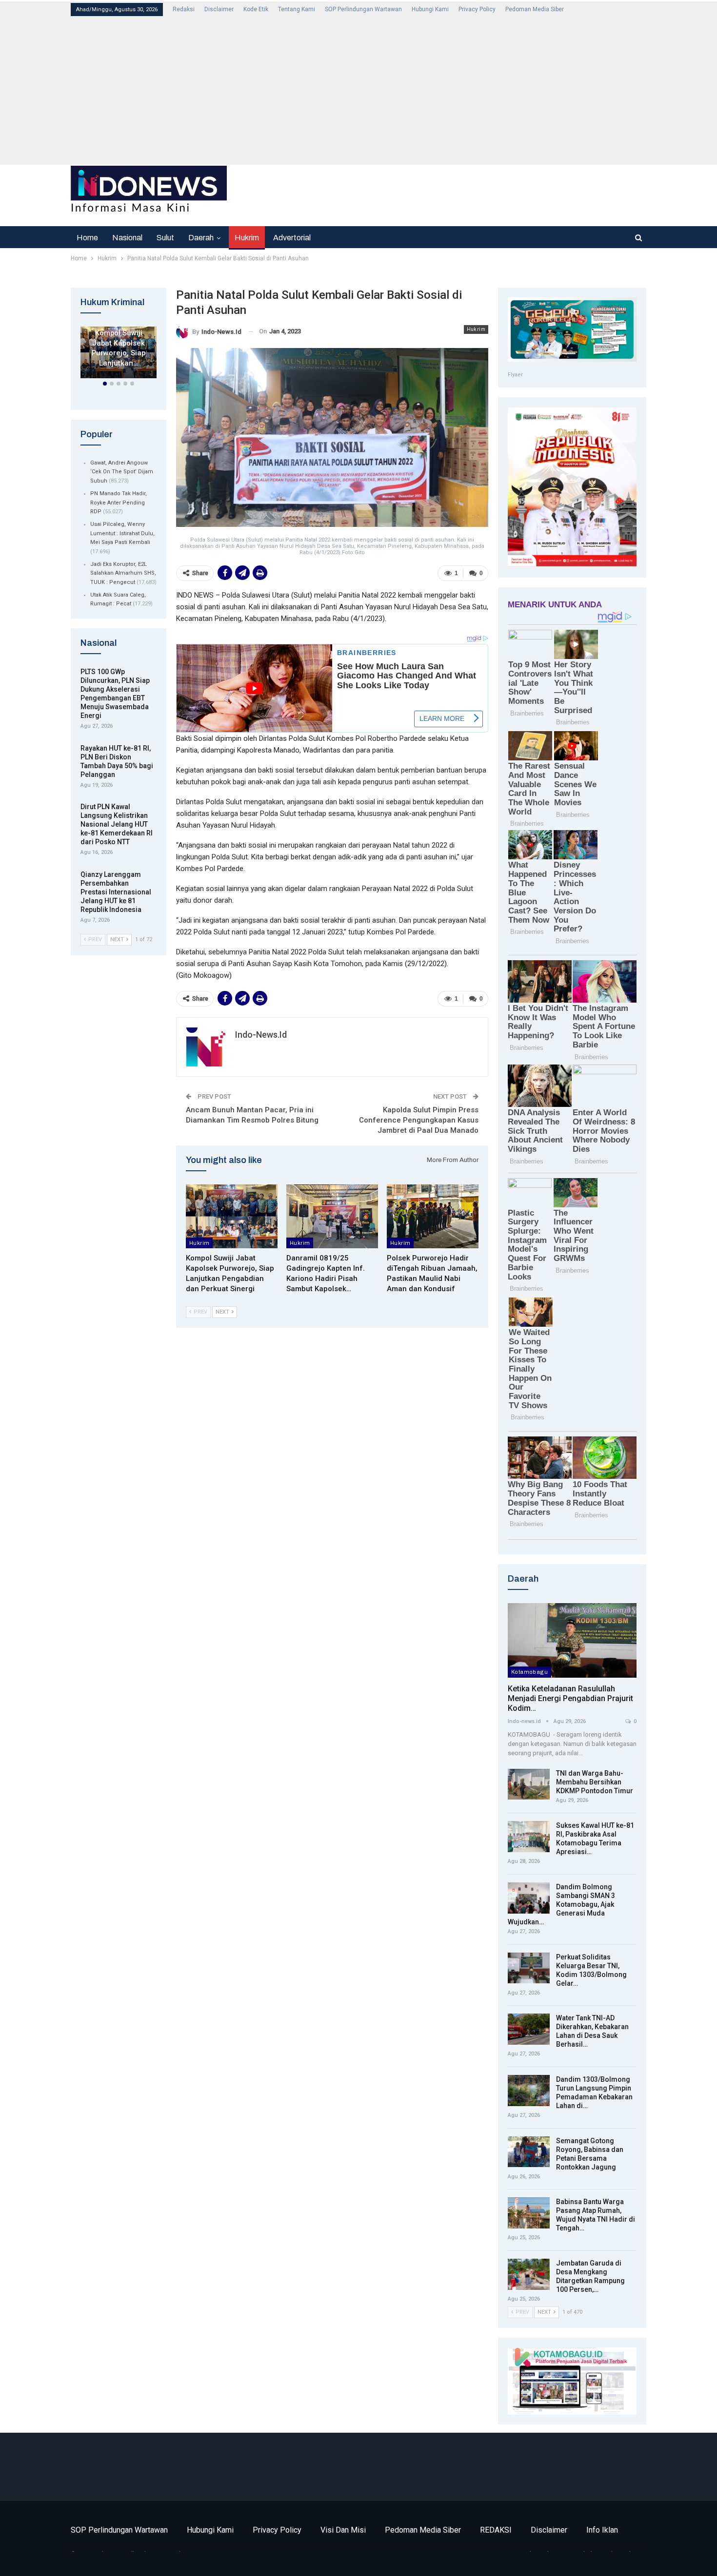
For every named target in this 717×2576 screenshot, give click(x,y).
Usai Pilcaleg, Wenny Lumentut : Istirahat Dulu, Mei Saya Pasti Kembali (122, 533)
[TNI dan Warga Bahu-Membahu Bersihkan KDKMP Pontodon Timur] (529, 1784)
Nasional (127, 238)
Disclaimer (219, 9)
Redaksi (184, 9)
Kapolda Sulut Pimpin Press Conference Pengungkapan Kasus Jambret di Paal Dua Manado (419, 1120)
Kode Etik (256, 9)
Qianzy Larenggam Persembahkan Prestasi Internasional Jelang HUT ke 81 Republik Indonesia (116, 892)
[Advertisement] (363, 90)
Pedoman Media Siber (535, 9)
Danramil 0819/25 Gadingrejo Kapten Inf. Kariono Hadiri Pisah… (119, 338)
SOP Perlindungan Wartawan (363, 9)
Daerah (201, 238)
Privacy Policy (477, 9)
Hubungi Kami (430, 9)
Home (87, 238)
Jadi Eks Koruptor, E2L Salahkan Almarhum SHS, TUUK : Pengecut (123, 573)
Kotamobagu (529, 1672)
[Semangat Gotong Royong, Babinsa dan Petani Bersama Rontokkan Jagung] (529, 2152)
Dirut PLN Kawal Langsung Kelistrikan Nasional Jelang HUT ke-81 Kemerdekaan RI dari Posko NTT (117, 824)
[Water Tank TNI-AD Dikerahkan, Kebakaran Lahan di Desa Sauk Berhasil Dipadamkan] (529, 2029)
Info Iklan (602, 2530)
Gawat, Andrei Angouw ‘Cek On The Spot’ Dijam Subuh (122, 472)
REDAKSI (496, 2530)
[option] (119, 354)
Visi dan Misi (343, 2530)
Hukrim (247, 238)
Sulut (165, 238)
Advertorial (292, 238)
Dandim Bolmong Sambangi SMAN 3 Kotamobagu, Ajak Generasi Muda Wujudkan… (561, 1904)
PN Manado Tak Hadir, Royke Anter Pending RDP (119, 503)
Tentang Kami (297, 9)
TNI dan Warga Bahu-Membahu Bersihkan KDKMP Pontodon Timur (595, 1782)
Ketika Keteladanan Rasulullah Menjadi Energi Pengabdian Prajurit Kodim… (570, 1698)
